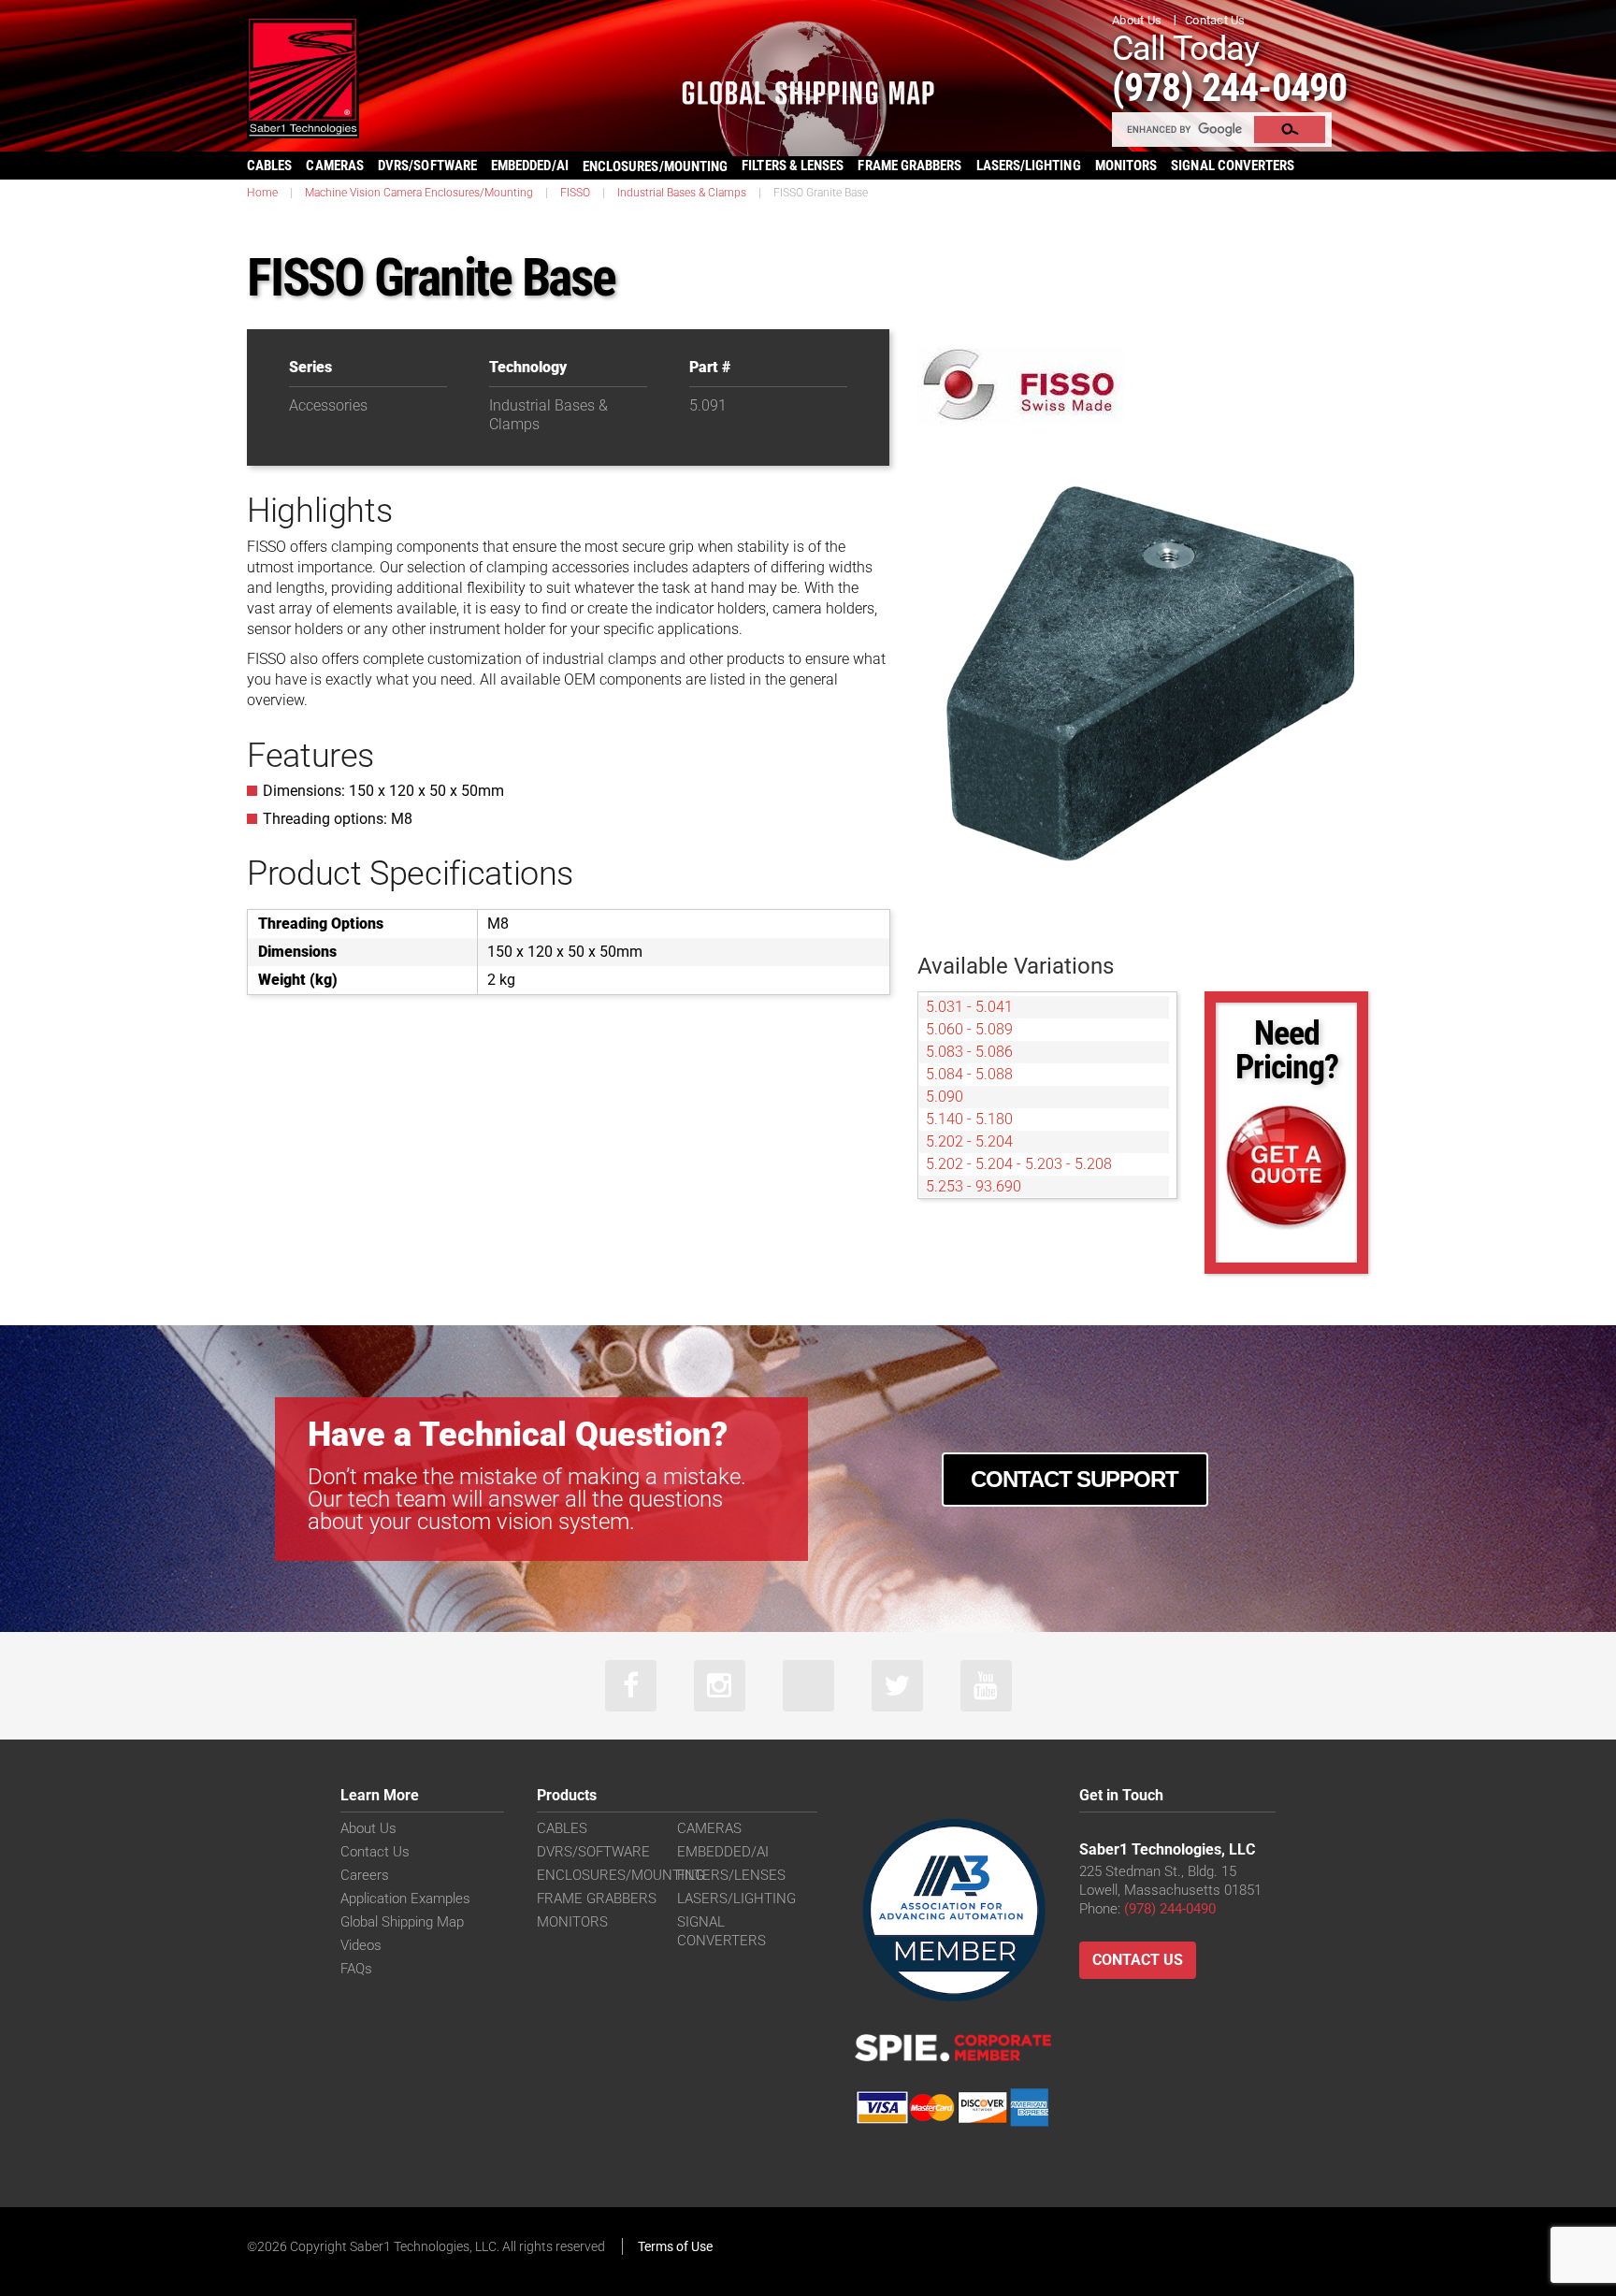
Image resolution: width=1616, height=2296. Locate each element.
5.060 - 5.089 (969, 1029)
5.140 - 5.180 (969, 1119)
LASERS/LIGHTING (1029, 166)
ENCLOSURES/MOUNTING (620, 1875)
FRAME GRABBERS (909, 166)
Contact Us (1215, 20)
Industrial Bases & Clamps (682, 193)
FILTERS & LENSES (793, 166)
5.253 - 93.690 (974, 1186)
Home (262, 193)
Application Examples (405, 1899)
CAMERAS (335, 166)
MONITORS (1126, 166)
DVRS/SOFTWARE (427, 166)
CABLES (269, 166)
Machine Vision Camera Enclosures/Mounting (419, 193)
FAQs (356, 1969)
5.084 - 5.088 (969, 1074)
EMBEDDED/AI (530, 166)
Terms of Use (675, 2246)
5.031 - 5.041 (969, 1007)
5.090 (945, 1097)
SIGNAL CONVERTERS (1233, 166)
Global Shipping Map (402, 1922)
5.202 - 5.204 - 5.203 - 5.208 (1019, 1164)
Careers (365, 1875)
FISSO (575, 193)
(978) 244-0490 (1229, 87)
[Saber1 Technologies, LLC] (303, 76)
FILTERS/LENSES (731, 1875)
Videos (361, 1945)
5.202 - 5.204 (969, 1141)
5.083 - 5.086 (969, 1052)
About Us (1137, 20)
